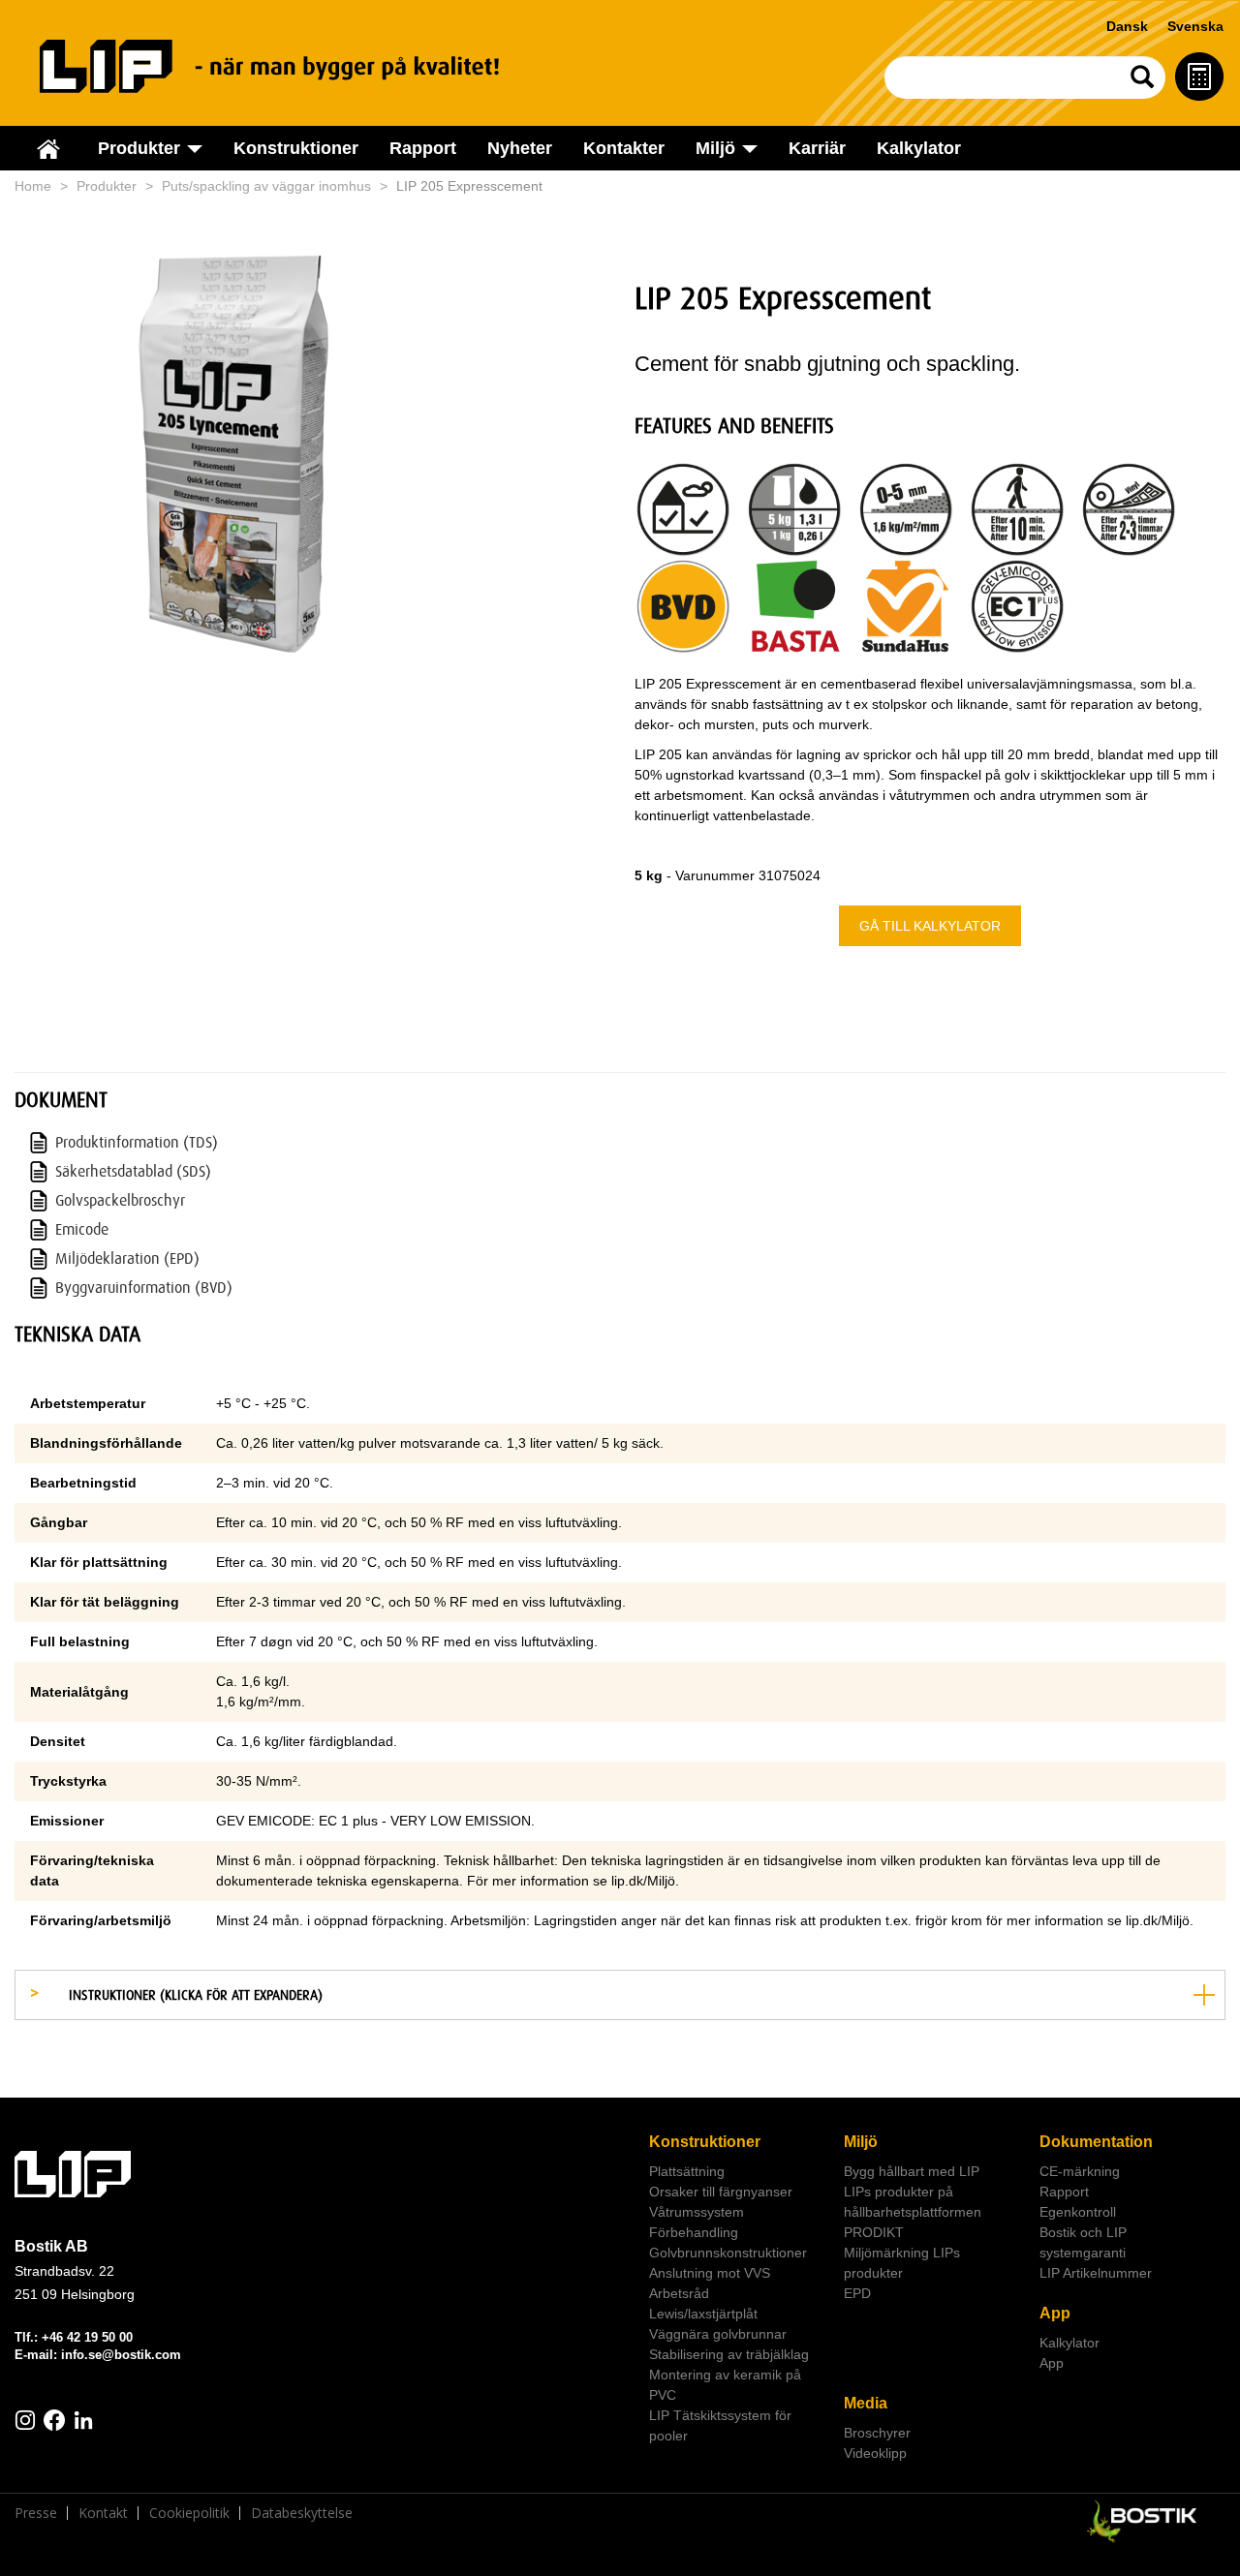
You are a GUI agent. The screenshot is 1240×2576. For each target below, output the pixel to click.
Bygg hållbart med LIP (912, 2171)
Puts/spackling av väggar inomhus (266, 186)
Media (866, 2403)
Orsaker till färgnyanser (721, 2192)
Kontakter (624, 148)
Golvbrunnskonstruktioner (728, 2253)
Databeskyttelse (302, 2513)
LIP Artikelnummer (1096, 2273)
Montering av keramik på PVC (725, 2385)
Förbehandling (694, 2232)
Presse (36, 2513)
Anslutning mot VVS (710, 2273)
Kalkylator (919, 148)
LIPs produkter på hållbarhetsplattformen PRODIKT (913, 2212)
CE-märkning (1080, 2171)
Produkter (107, 186)
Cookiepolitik (189, 2513)
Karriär (817, 148)
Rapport (423, 148)
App (1055, 2313)
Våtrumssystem (697, 2212)
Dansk (1127, 26)
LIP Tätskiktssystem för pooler (720, 2425)
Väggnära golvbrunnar (718, 2334)
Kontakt (103, 2513)
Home (33, 186)
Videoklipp (875, 2453)
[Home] (292, 66)
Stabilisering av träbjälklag (729, 2354)
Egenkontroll (1078, 2212)
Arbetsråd (679, 2293)
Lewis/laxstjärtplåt (703, 2314)
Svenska (1195, 26)
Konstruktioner (296, 148)
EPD (857, 2293)
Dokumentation (1096, 2142)
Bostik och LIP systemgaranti (1083, 2242)
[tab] (620, 1995)
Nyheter (520, 148)
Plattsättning (687, 2171)
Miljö (861, 2142)
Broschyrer (877, 2433)
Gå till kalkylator (930, 926)
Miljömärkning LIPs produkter (902, 2263)
